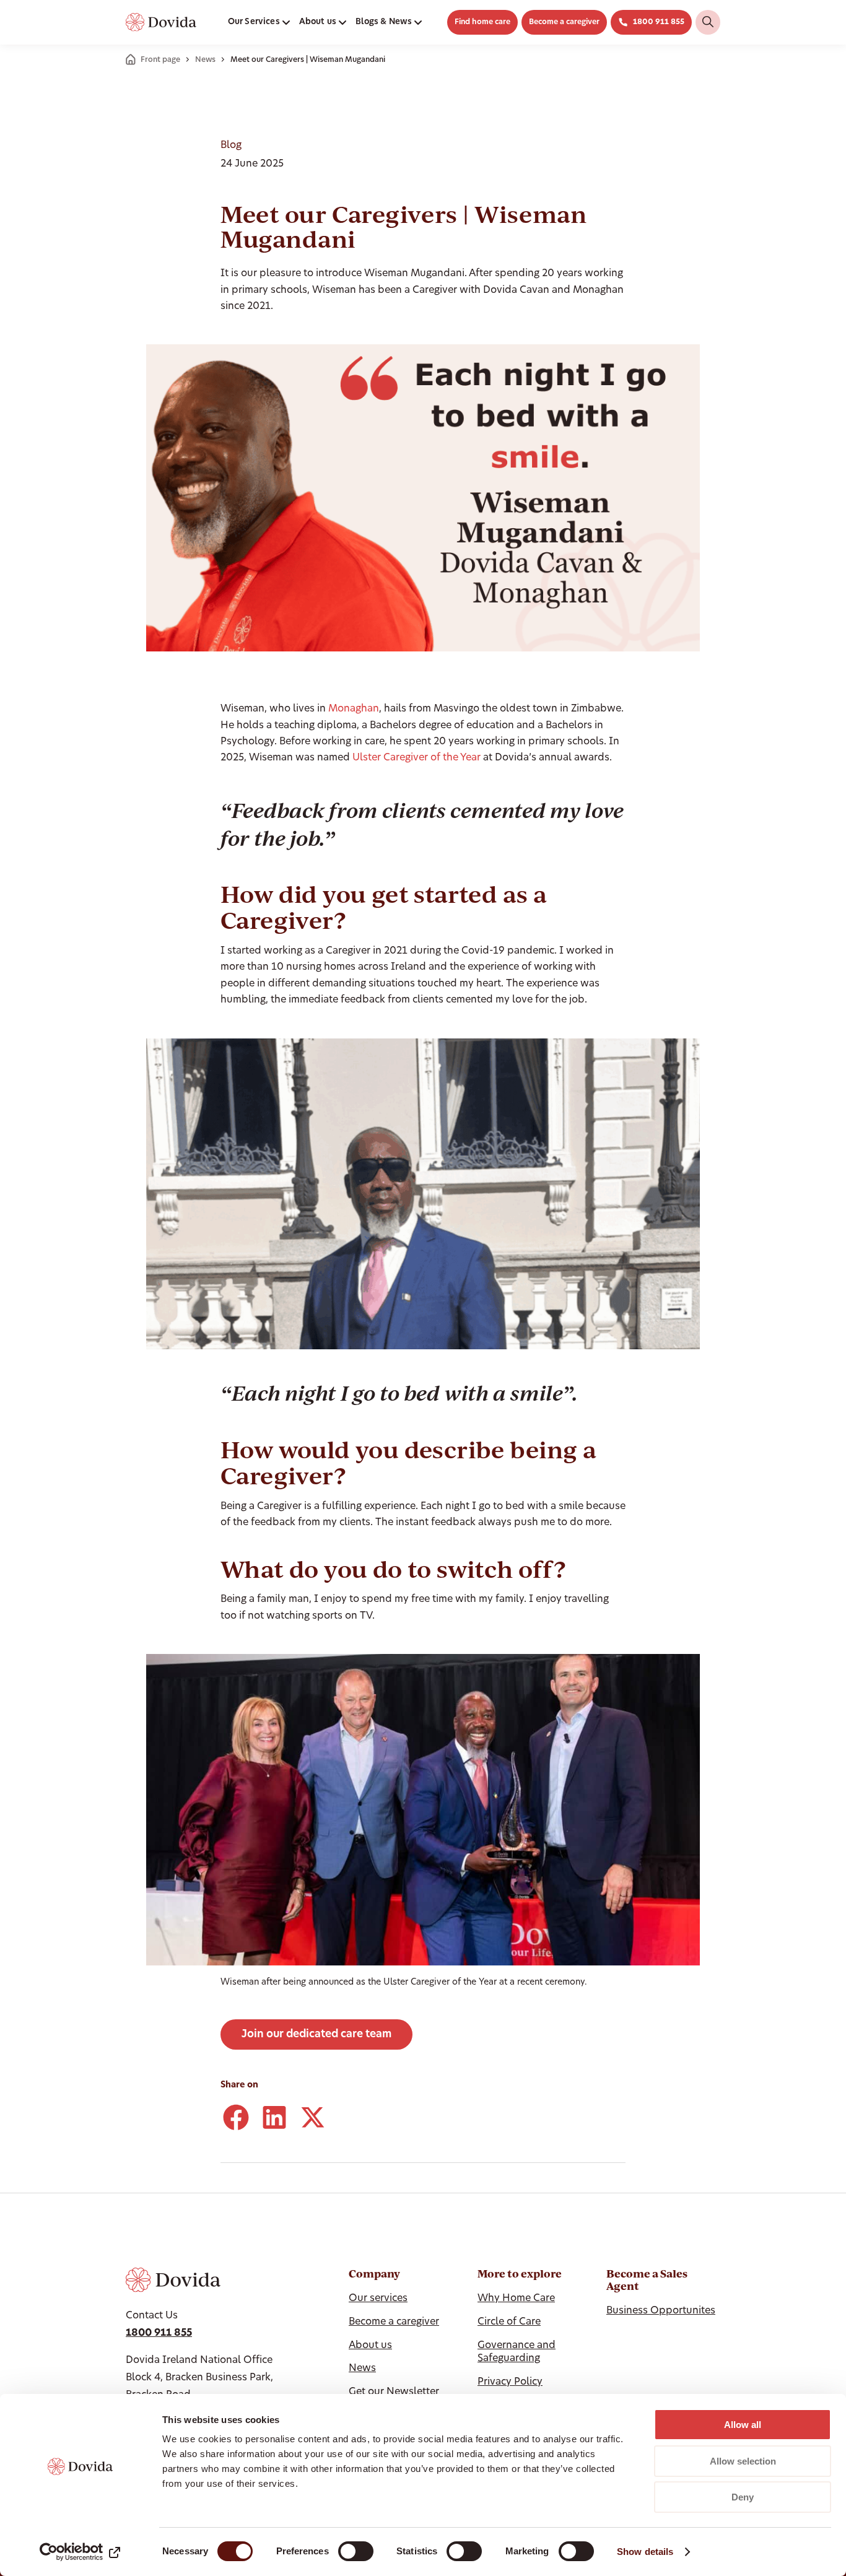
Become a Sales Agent (647, 2280)
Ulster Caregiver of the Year (416, 758)
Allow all (743, 2425)
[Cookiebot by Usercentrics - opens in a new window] (80, 2552)
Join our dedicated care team (316, 2034)
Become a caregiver (564, 22)
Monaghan (354, 709)
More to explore (520, 2274)
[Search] (708, 22)
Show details (645, 2552)
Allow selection (743, 2461)
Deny (743, 2497)
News (205, 60)
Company (374, 2274)
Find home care (482, 22)
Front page (160, 60)
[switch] (356, 2551)
